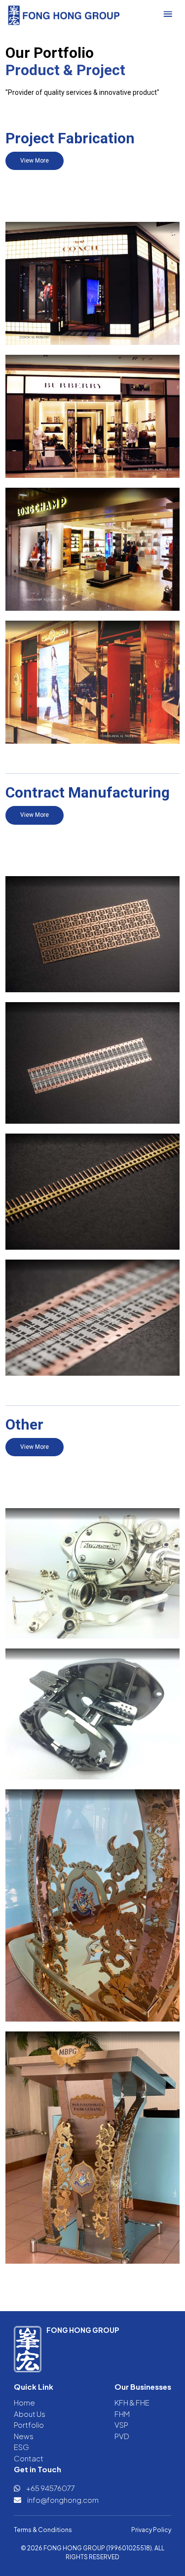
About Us (30, 2414)
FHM (122, 2414)
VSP (121, 2425)
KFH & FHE (132, 2402)
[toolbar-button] (168, 14)
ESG (21, 2447)
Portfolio (29, 2425)
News (24, 2436)
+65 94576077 (50, 2488)
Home (24, 2402)
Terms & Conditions (43, 2530)
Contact (29, 2458)
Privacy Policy (151, 2530)
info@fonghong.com (62, 2500)
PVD (122, 2436)
